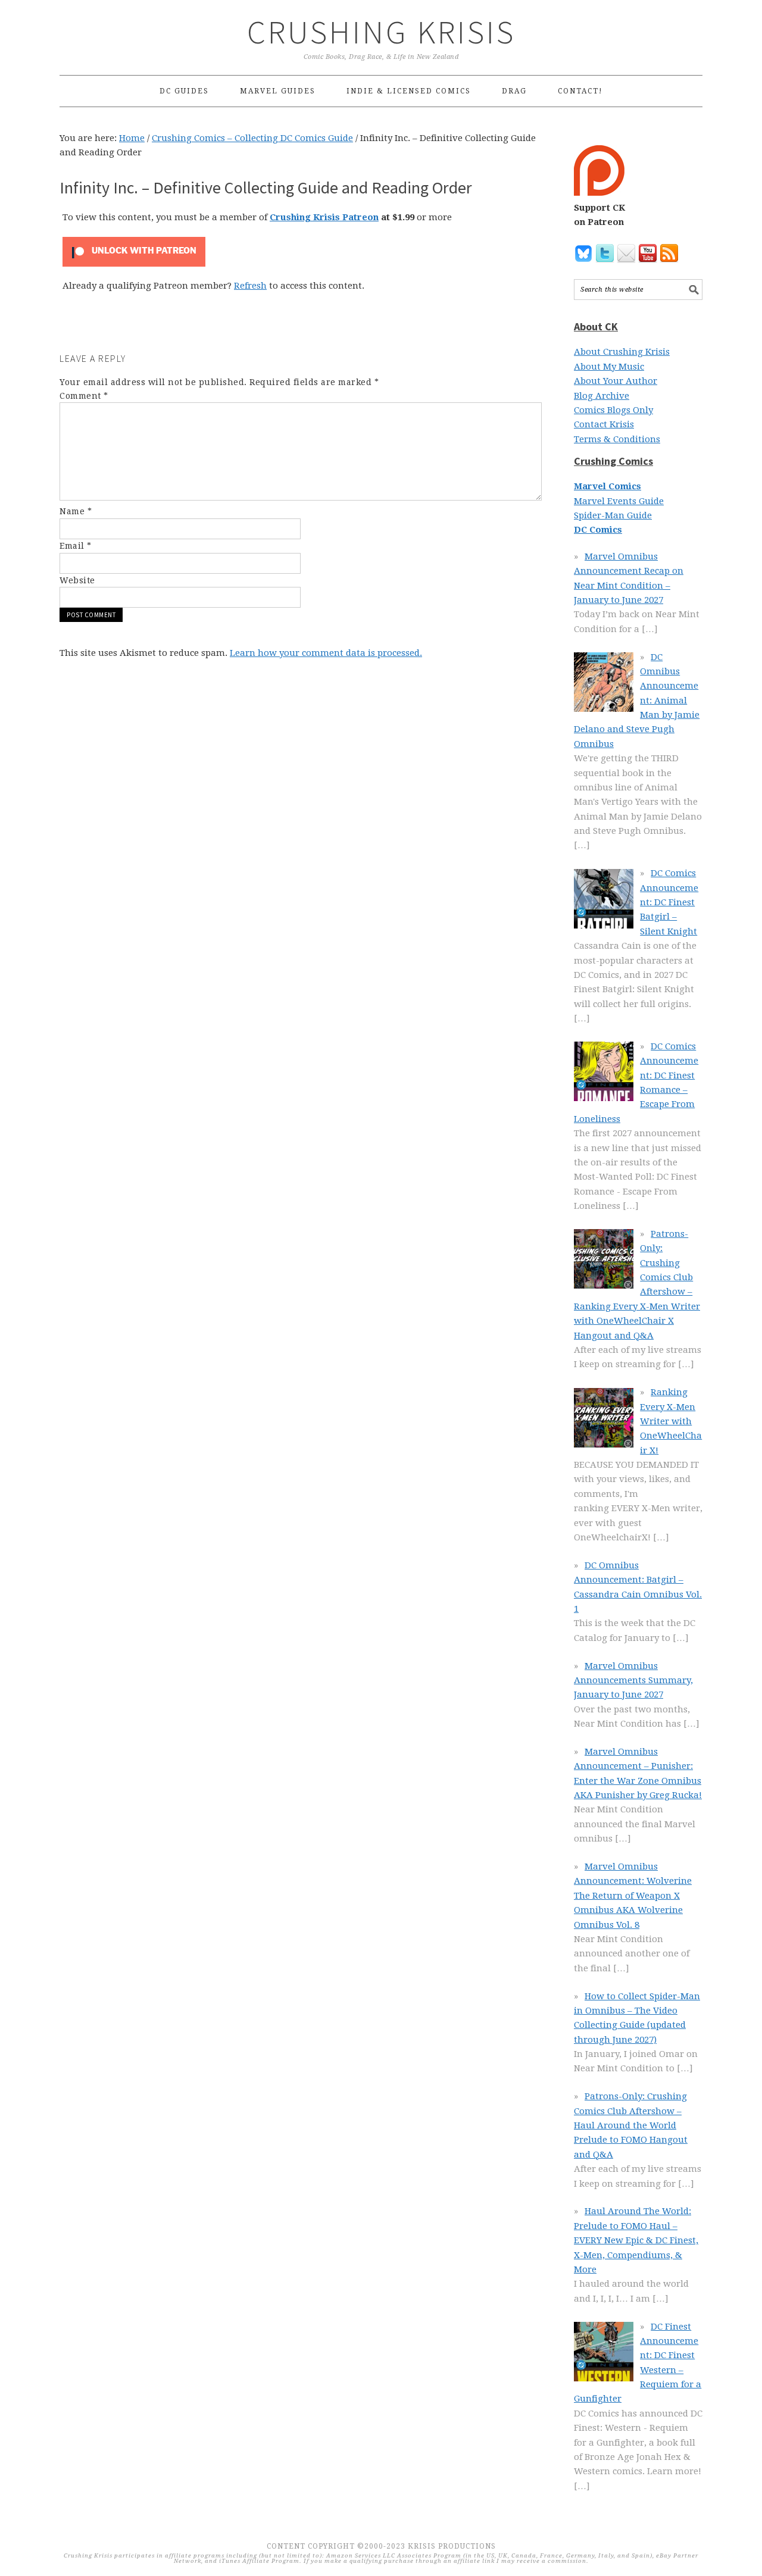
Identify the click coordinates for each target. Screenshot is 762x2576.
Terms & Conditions (617, 439)
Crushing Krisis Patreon (324, 217)
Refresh (250, 286)
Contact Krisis (604, 424)
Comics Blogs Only (613, 410)
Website (77, 580)
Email (76, 546)
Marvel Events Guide (619, 501)
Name (76, 511)
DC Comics (598, 530)
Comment (84, 396)
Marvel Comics (608, 486)
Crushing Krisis (381, 32)
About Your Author (616, 381)
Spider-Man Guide (613, 515)
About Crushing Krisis (622, 352)
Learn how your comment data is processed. (326, 653)
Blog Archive (602, 396)
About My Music (609, 367)
